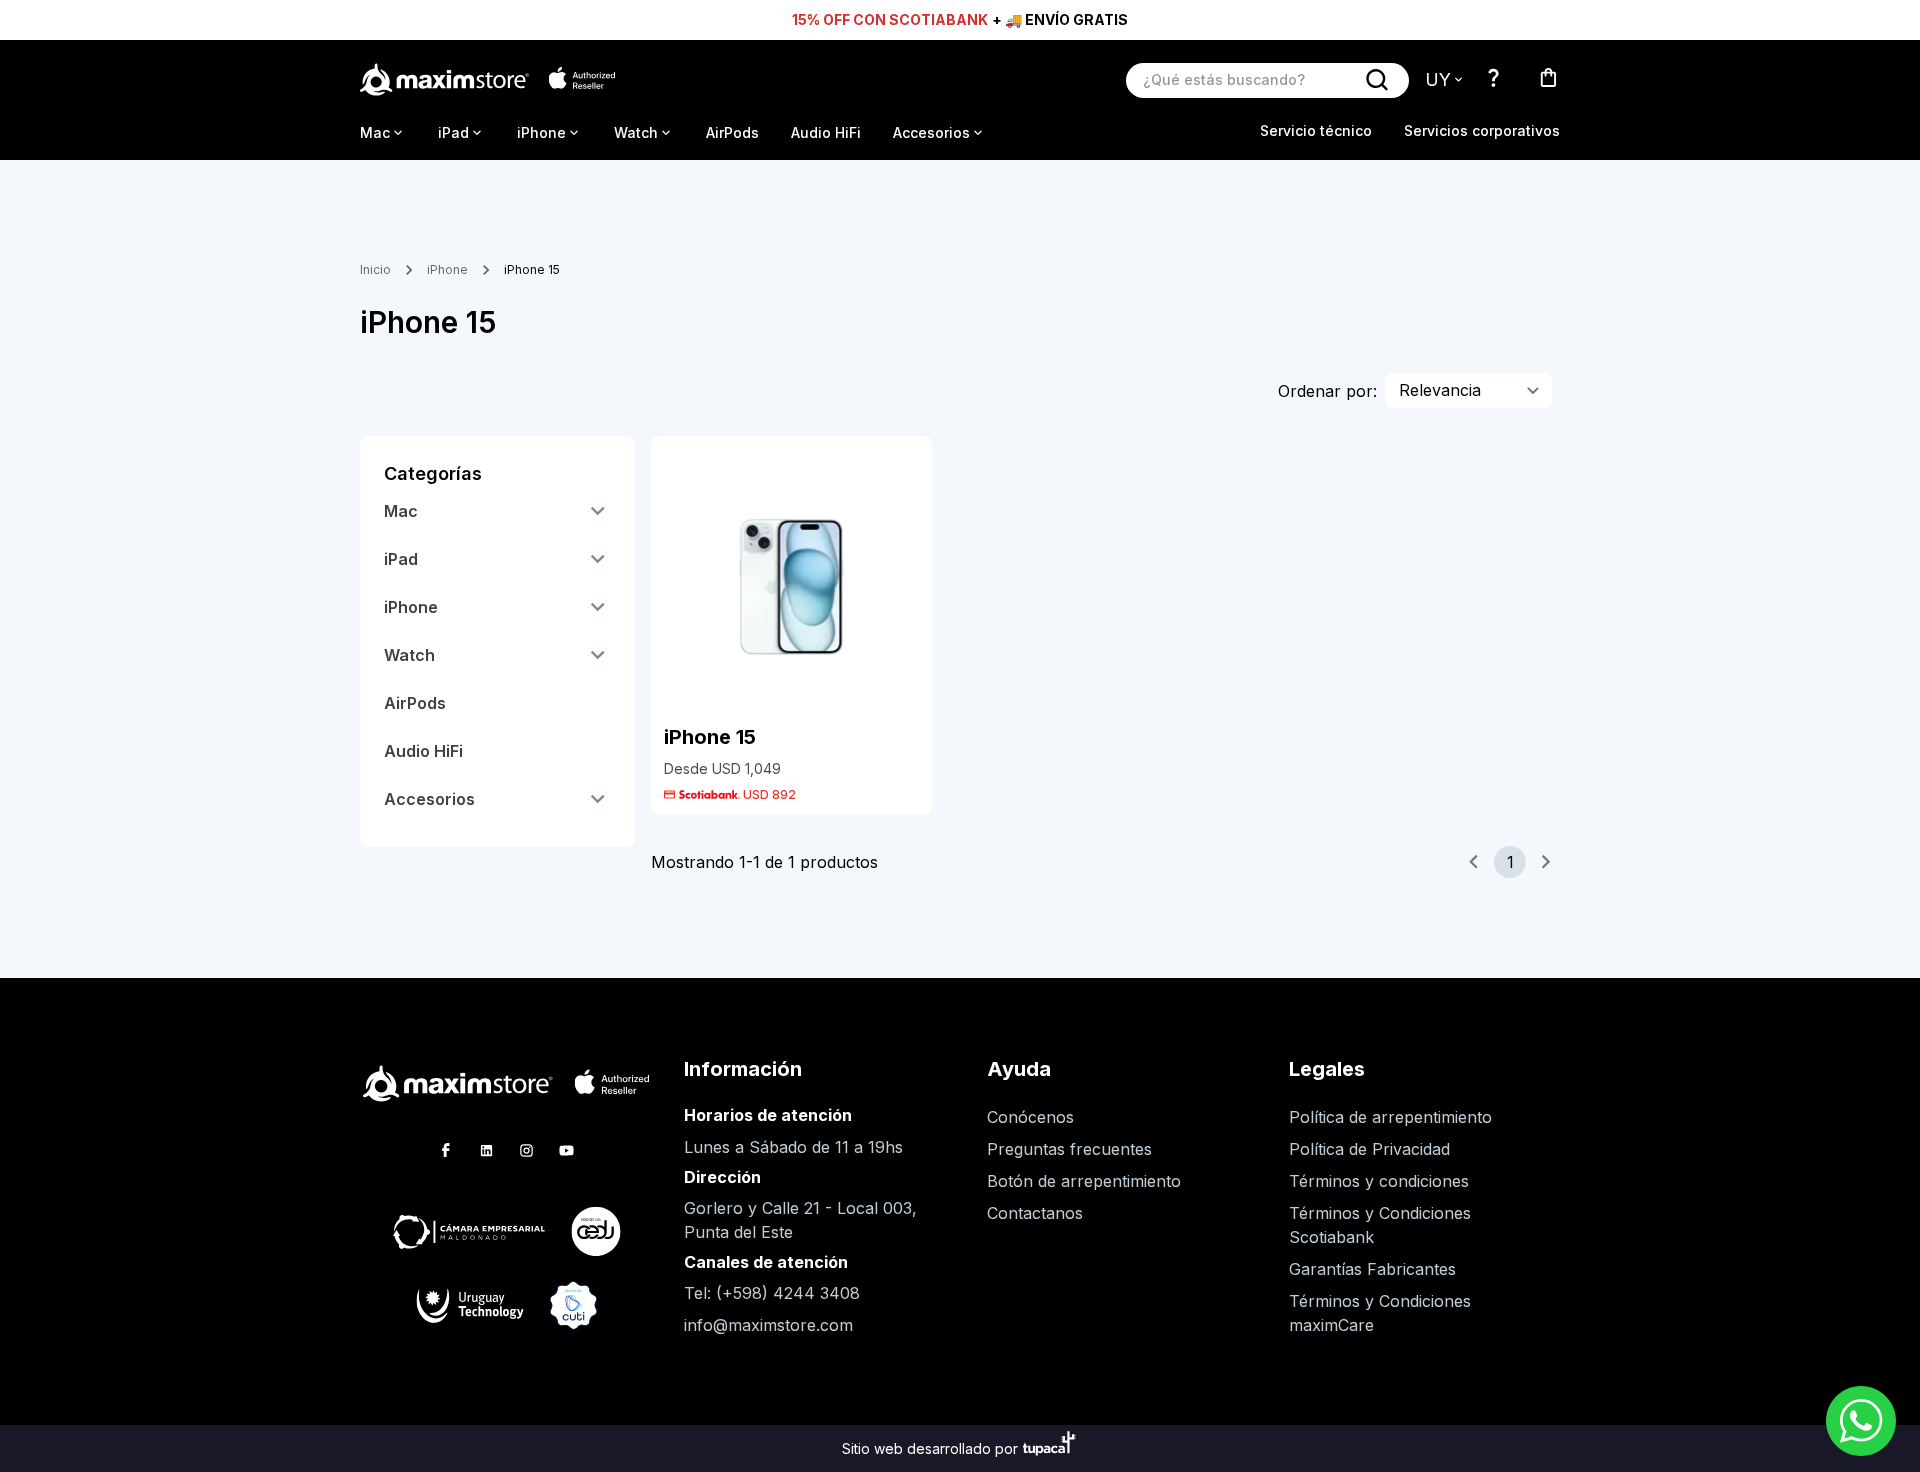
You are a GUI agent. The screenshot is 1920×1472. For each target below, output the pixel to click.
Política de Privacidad (1369, 1149)
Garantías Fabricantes (1372, 1269)
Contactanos (1035, 1213)
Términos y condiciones (1379, 1181)
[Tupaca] (1050, 1448)
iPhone (447, 269)
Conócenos (1030, 1117)
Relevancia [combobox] (1440, 390)
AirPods (732, 132)
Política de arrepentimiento (1390, 1117)
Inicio (375, 269)
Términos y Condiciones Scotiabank (1380, 1225)
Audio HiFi (826, 132)
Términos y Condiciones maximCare (1380, 1313)
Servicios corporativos (1482, 130)
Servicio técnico (1316, 130)
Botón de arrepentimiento (1084, 1181)
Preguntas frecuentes (1069, 1149)
